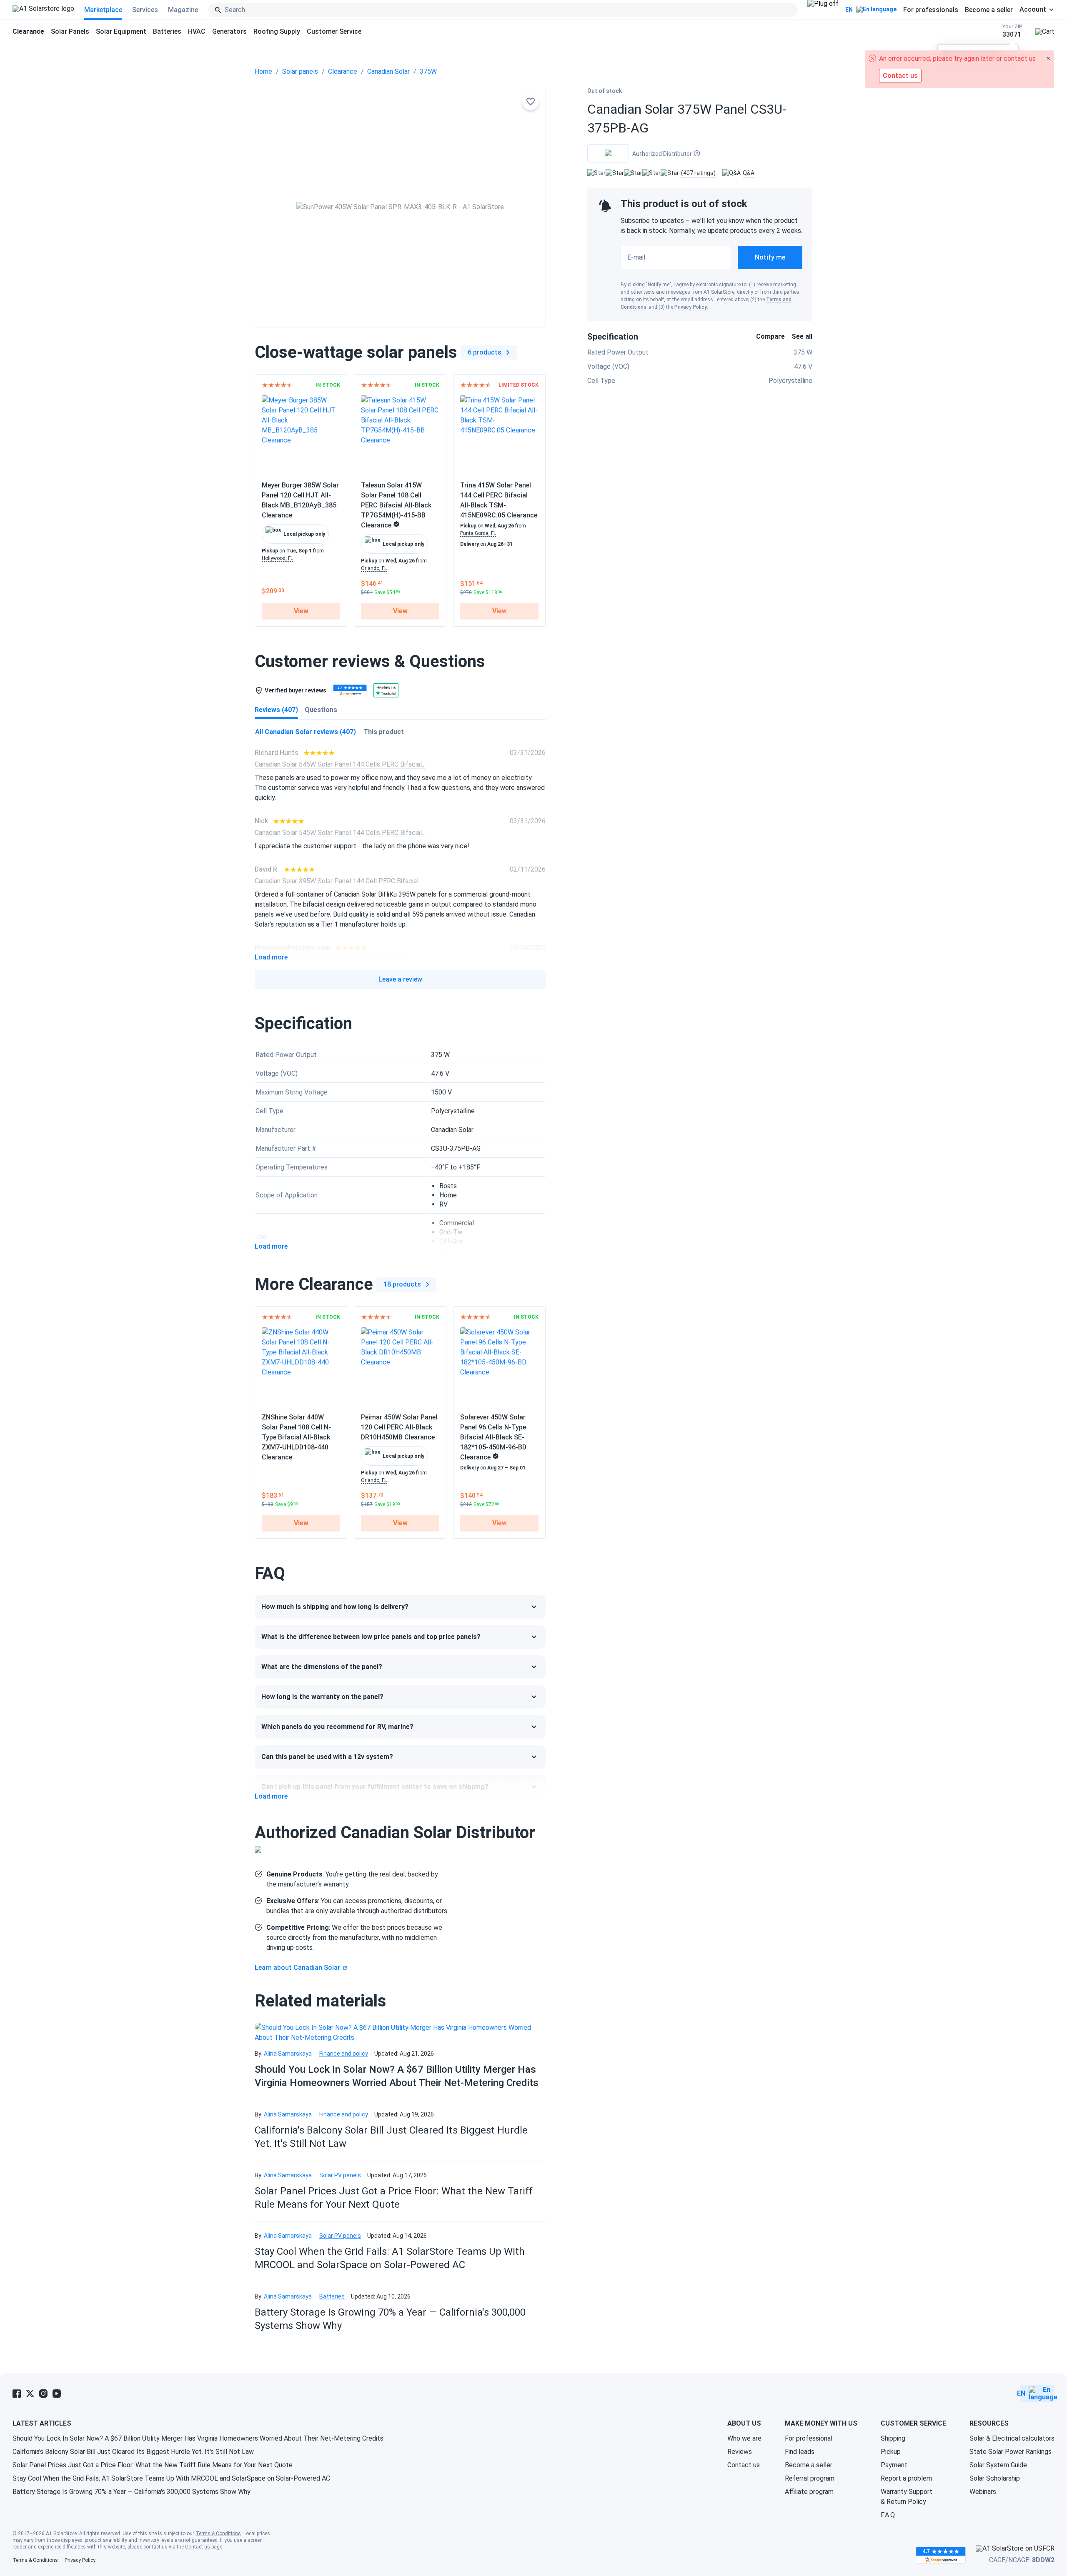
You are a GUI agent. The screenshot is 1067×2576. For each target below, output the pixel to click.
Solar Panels (70, 31)
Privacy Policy (691, 307)
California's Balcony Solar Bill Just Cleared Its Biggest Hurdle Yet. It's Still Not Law (133, 2452)
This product (384, 732)
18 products (402, 1284)
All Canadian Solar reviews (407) (306, 732)
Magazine (183, 10)
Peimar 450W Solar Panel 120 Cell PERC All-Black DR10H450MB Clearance (399, 1427)
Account (1033, 10)
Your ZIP (1012, 31)
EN (849, 10)
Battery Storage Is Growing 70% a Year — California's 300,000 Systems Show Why (131, 2492)
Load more (271, 957)
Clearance (343, 71)
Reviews (740, 2452)
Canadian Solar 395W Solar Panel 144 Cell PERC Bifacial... (338, 881)
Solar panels (300, 71)
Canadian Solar (388, 71)
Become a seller (989, 10)
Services (145, 10)
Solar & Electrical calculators (1012, 2438)
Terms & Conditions (218, 2534)
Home (263, 71)
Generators (229, 31)
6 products (485, 352)
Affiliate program (809, 2492)
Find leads (800, 2452)
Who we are (744, 2438)
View (301, 611)
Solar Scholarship (995, 2478)
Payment (894, 2465)
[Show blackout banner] (823, 10)
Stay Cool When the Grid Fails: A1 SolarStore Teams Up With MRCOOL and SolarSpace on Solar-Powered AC (171, 2478)
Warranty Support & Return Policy (907, 2497)
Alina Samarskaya (288, 2054)
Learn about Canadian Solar (297, 1968)
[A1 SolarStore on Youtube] (57, 2394)
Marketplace (103, 10)
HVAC (197, 31)
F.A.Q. (888, 2515)
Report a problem (906, 2478)
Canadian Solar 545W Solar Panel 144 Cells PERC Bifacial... (340, 764)
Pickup (891, 2452)
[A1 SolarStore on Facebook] (17, 2394)
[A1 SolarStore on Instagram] (43, 2394)
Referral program (810, 2478)
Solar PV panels (340, 2175)
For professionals (931, 10)
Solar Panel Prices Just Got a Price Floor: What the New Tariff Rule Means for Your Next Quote (153, 2465)
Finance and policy (344, 2054)
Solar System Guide (998, 2465)
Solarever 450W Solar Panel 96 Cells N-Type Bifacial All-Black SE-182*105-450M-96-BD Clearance (493, 1437)
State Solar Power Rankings (1011, 2452)
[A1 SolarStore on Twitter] (30, 2394)
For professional (809, 2438)
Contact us (744, 2465)
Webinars (983, 2492)
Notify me (770, 257)
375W (428, 71)
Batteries (167, 31)
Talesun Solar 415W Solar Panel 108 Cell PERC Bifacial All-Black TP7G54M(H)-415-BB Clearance (396, 505)
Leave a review (400, 979)
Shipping (893, 2438)
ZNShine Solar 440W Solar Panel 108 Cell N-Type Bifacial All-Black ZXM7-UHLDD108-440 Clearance (296, 1437)
